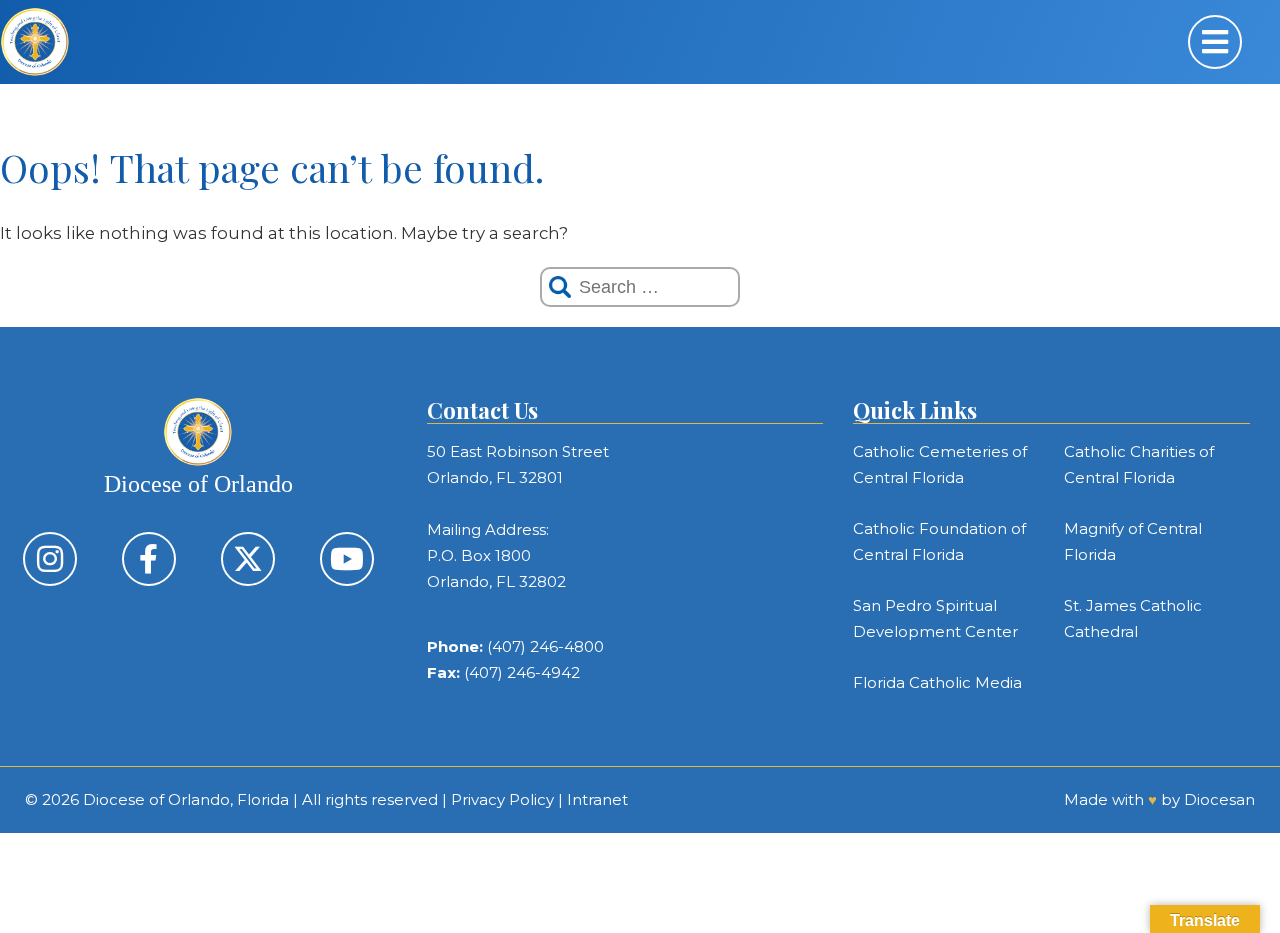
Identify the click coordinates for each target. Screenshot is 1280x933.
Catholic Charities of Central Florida (1139, 464)
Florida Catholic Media (937, 682)
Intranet (597, 799)
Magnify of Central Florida (1133, 541)
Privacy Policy (502, 799)
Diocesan (1219, 799)
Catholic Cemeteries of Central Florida (940, 464)
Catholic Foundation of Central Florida (939, 541)
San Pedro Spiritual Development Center (935, 618)
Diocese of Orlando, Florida (186, 799)
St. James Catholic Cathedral (1133, 618)
